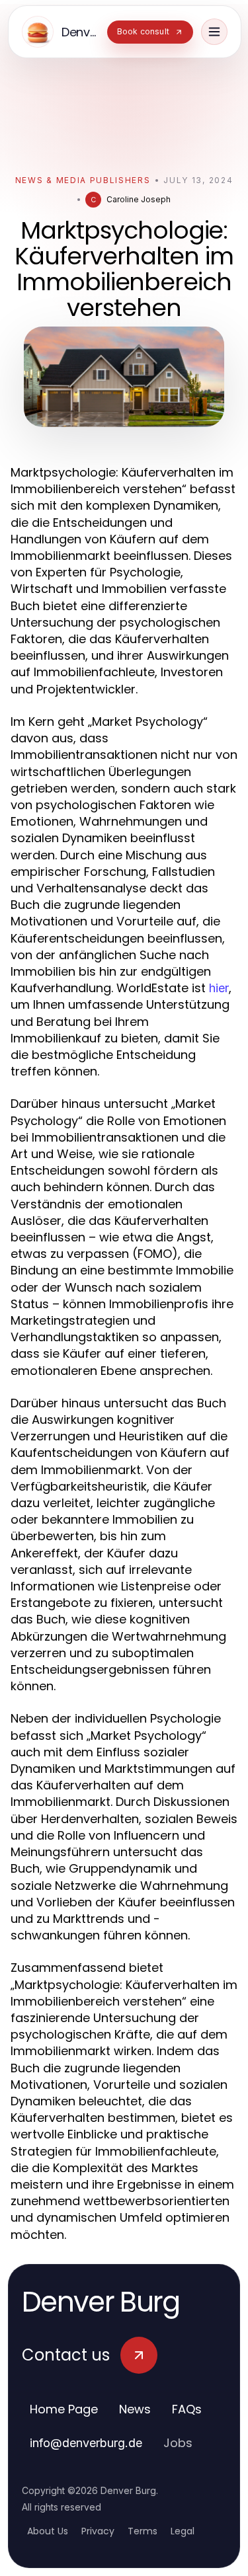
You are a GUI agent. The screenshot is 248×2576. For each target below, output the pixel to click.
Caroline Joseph (139, 199)
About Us (48, 2531)
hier (219, 988)
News (135, 2409)
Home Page (64, 2409)
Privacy (98, 2531)
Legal (183, 2531)
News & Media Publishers (83, 180)
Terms (143, 2531)
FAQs (187, 2409)
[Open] (214, 32)
